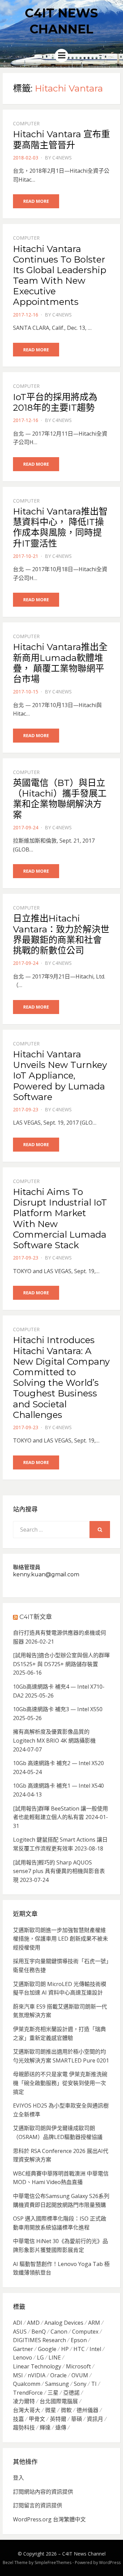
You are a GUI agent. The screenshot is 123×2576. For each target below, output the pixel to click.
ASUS (20, 2332)
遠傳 (61, 2427)
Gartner (23, 2349)
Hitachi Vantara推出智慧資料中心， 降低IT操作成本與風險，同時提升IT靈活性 (60, 527)
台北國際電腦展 (59, 2401)
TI (94, 2384)
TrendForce (28, 2393)
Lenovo (23, 2357)
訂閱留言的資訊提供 (38, 2505)
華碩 (77, 2419)
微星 (51, 2410)
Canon (59, 2332)
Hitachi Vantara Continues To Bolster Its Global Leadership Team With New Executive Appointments (60, 276)
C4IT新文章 (36, 1617)
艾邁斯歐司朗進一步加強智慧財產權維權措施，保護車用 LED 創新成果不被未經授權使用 (60, 1939)
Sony (80, 2384)
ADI (18, 2323)
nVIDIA (37, 2375)
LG (40, 2357)
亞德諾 (71, 2393)
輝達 (45, 2427)
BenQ (39, 2332)
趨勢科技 (24, 2427)
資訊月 (95, 2419)
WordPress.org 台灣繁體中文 (49, 2519)
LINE (55, 2357)
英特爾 (58, 2419)
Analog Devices (64, 2323)
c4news (62, 158)
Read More (36, 201)
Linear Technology (37, 2366)
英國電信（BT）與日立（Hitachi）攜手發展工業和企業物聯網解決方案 (60, 799)
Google (47, 2349)
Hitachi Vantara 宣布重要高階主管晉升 (61, 139)
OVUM (80, 2375)
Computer (26, 123)
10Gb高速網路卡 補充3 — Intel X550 (58, 1709)
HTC (79, 2349)
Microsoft (78, 2366)
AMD (33, 2323)
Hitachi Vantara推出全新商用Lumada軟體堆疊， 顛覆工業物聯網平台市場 (60, 663)
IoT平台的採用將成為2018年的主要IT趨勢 (55, 402)
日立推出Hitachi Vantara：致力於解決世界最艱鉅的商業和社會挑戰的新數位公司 (61, 934)
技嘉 (18, 2419)
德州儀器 (87, 2410)
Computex (85, 2332)
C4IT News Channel (84, 2554)
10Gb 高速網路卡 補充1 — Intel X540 (58, 1786)
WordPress (110, 2563)
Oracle (58, 2375)
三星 (53, 2393)
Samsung (57, 2384)
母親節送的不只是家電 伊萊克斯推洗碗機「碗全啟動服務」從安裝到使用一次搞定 (60, 2083)
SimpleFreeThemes (53, 2563)
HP (65, 2349)
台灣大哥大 (27, 2410)
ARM (94, 2323)
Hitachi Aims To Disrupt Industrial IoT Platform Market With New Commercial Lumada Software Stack (60, 1219)
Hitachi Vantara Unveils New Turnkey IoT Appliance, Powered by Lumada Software (60, 1076)
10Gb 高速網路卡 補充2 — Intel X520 (58, 1763)
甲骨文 (37, 2419)
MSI (18, 2375)
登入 (18, 2478)
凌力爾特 (24, 2401)
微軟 (66, 2410)
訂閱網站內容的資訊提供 (43, 2492)
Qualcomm (27, 2384)
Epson (79, 2340)
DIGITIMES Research (39, 2340)
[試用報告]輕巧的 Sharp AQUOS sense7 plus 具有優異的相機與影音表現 (59, 1871)
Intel (95, 2349)
